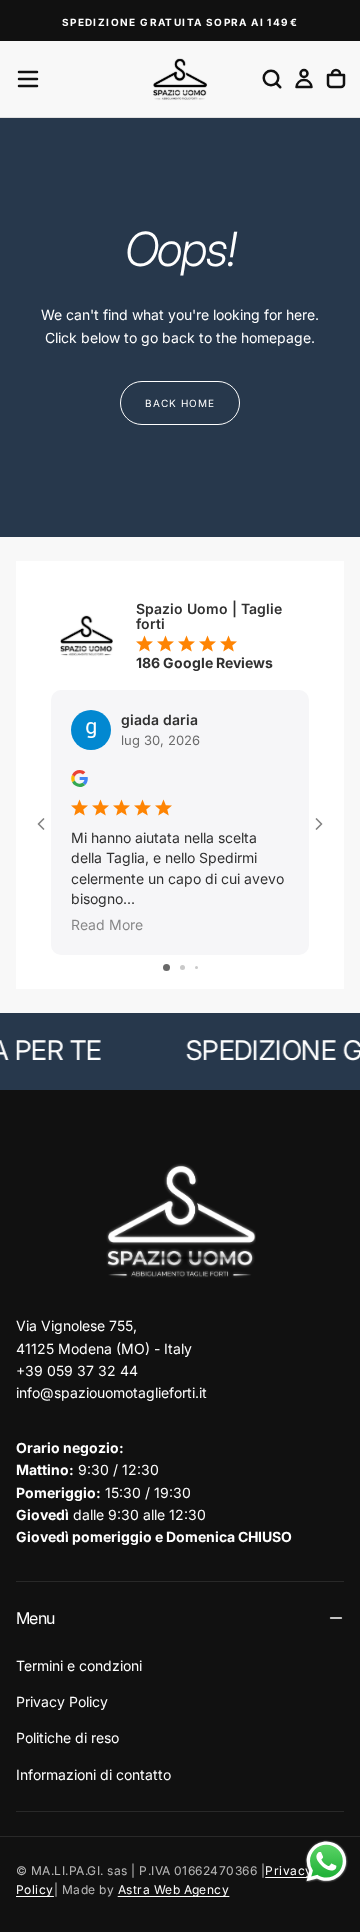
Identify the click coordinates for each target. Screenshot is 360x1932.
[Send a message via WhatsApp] (326, 1861)
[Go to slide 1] (166, 967)
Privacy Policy (62, 1701)
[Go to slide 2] (182, 967)
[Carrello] (336, 79)
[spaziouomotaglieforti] (180, 1222)
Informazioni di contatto (93, 1774)
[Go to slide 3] (196, 967)
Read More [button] (107, 924)
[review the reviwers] (79, 778)
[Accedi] (304, 79)
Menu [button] (35, 1618)
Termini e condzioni (79, 1665)
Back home (180, 403)
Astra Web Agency (174, 1889)
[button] (28, 79)
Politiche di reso (67, 1737)
